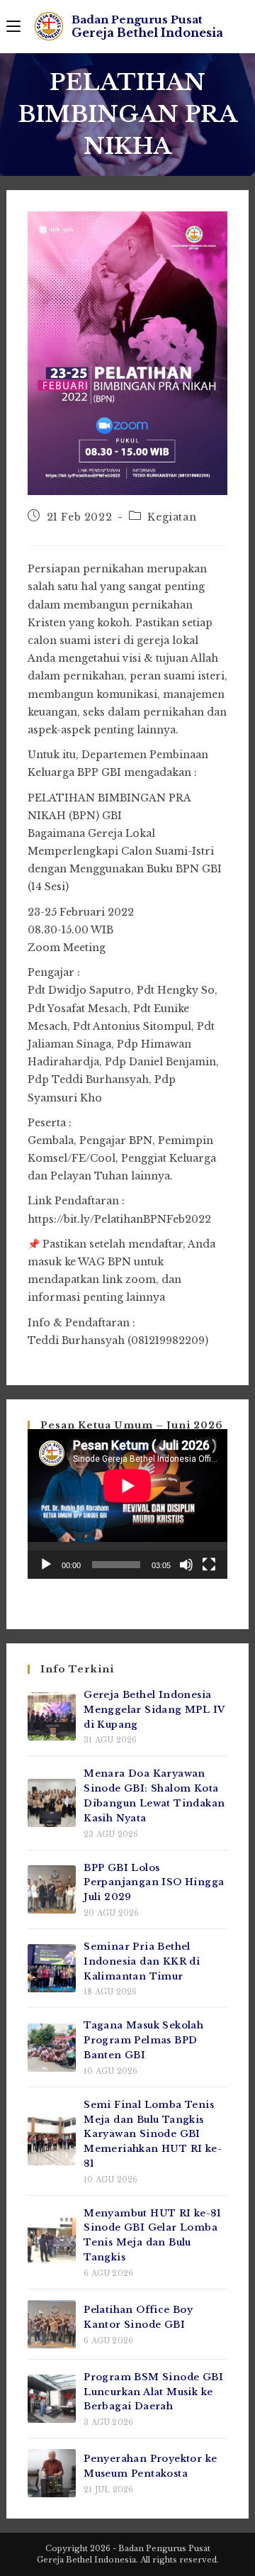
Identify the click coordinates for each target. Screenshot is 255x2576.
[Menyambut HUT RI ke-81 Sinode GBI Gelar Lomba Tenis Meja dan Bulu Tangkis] (52, 2242)
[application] (127, 1504)
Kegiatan (172, 517)
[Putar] (46, 1565)
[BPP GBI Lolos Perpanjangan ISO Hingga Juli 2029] (52, 1889)
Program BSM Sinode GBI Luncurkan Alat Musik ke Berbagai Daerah (153, 2392)
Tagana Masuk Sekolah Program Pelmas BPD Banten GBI (143, 2040)
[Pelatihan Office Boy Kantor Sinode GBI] (52, 2324)
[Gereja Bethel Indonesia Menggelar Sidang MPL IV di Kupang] (52, 1716)
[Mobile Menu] (13, 26)
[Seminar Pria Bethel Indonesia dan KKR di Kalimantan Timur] (52, 1968)
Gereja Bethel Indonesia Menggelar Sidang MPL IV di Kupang (154, 1710)
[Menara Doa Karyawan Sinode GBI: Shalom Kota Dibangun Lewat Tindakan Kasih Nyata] (52, 1803)
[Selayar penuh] (209, 1565)
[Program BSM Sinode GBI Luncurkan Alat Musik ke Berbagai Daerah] (52, 2399)
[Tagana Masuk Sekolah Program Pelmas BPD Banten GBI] (52, 2048)
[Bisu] (186, 1565)
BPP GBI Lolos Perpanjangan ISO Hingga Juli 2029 (154, 1883)
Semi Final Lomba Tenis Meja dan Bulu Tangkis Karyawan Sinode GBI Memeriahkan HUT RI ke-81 (153, 2134)
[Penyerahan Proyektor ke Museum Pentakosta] (52, 2473)
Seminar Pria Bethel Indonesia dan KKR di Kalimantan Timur (142, 1961)
